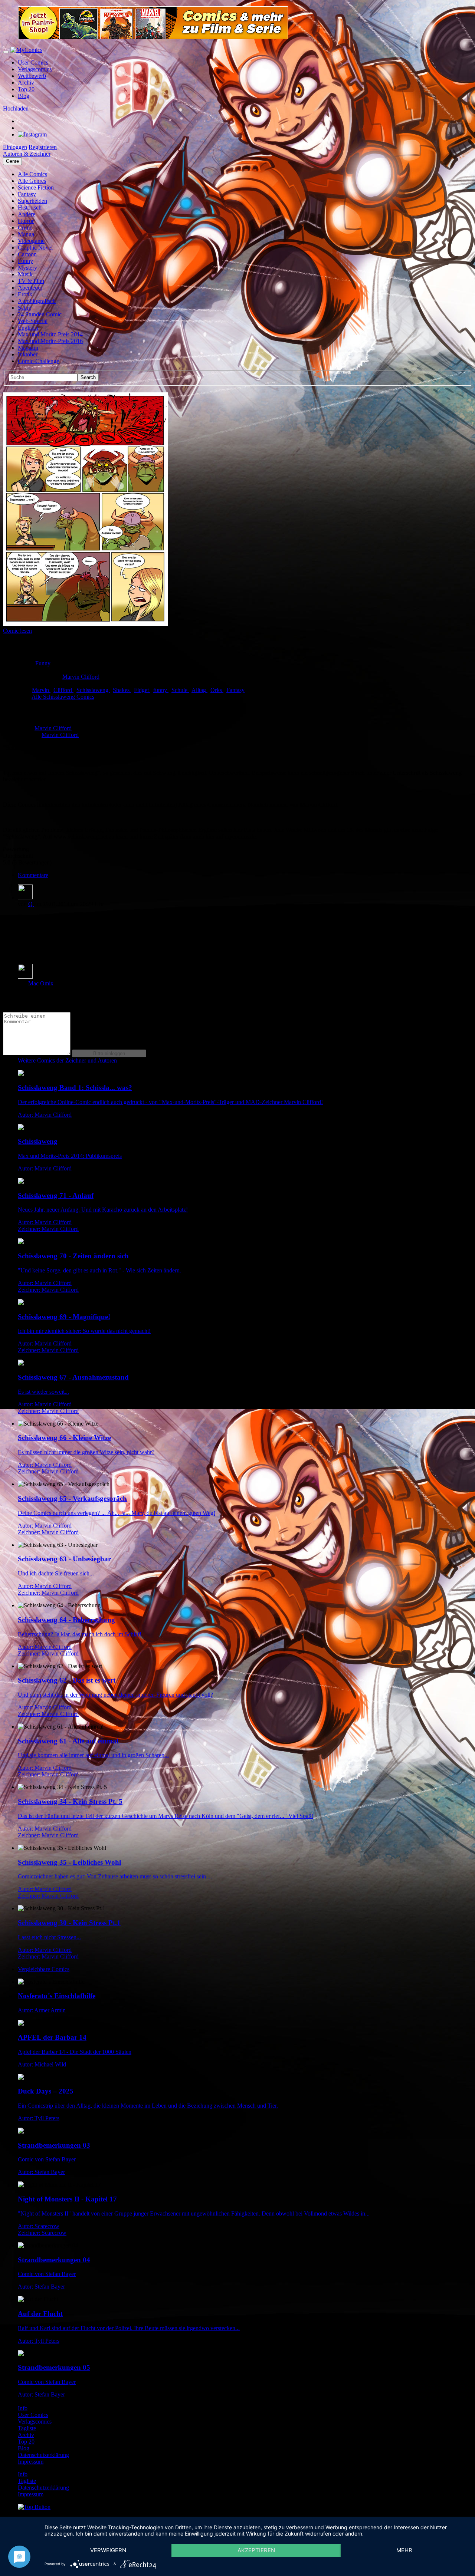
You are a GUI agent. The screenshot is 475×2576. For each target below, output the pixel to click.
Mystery (27, 268)
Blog (24, 96)
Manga (26, 234)
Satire (24, 308)
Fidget (142, 690)
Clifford (63, 690)
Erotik (25, 294)
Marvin (41, 690)
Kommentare (33, 875)
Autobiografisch (37, 301)
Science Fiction (36, 187)
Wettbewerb (32, 76)
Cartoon (27, 254)
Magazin (28, 348)
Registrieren (43, 147)
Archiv (26, 83)
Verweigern (108, 2550)
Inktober (28, 354)
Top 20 (26, 89)
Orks (217, 690)
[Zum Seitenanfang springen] (34, 2507)
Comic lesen (17, 631)
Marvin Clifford (81, 677)
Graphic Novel (35, 248)
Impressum (31, 2462)
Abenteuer (30, 288)
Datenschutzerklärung (43, 2455)
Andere (27, 214)
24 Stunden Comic (40, 314)
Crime (25, 228)
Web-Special (33, 321)
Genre (12, 161)
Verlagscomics (35, 69)
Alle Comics (32, 174)
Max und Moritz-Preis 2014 (50, 334)
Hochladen (16, 108)
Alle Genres (32, 181)
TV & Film (31, 281)
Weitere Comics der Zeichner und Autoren (67, 1060)
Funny (25, 261)
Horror (26, 221)
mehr (404, 2550)
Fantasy (27, 194)
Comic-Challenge (38, 361)
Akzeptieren (256, 2550)
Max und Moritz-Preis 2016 (50, 341)
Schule (180, 690)
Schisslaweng (93, 690)
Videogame (31, 241)
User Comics (33, 62)
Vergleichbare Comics (44, 1969)
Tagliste (27, 2428)
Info (23, 2408)
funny (161, 690)
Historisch (30, 207)
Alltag (199, 690)
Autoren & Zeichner (27, 154)
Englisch (28, 328)
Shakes (122, 690)
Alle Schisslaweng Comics (63, 697)
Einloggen (15, 147)
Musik (25, 274)
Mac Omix (42, 983)
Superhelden (32, 201)
